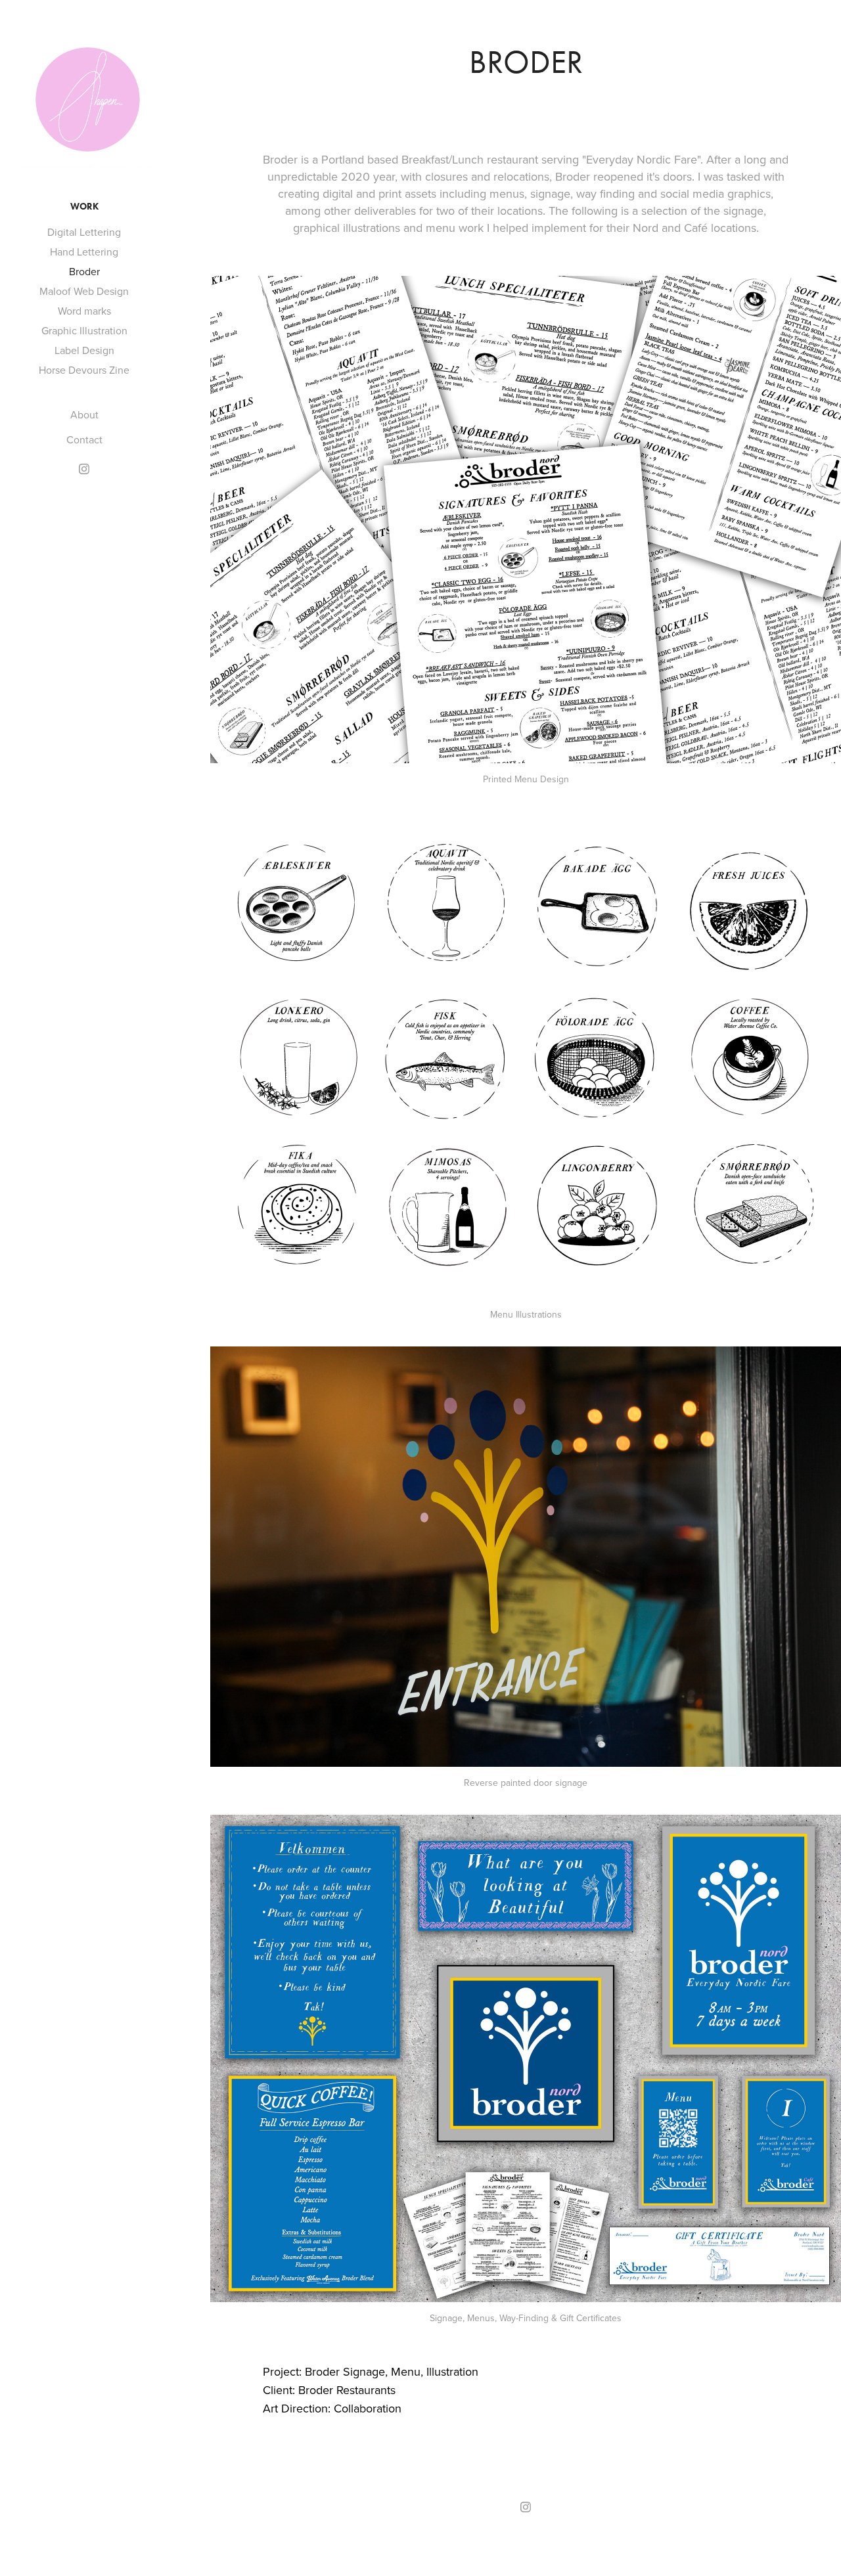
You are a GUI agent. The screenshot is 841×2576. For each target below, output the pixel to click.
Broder (84, 271)
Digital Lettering (84, 232)
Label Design (84, 350)
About (84, 414)
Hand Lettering (84, 252)
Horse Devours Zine (84, 370)
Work (84, 207)
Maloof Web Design (84, 291)
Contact (84, 439)
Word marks (84, 311)
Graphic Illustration (84, 330)
